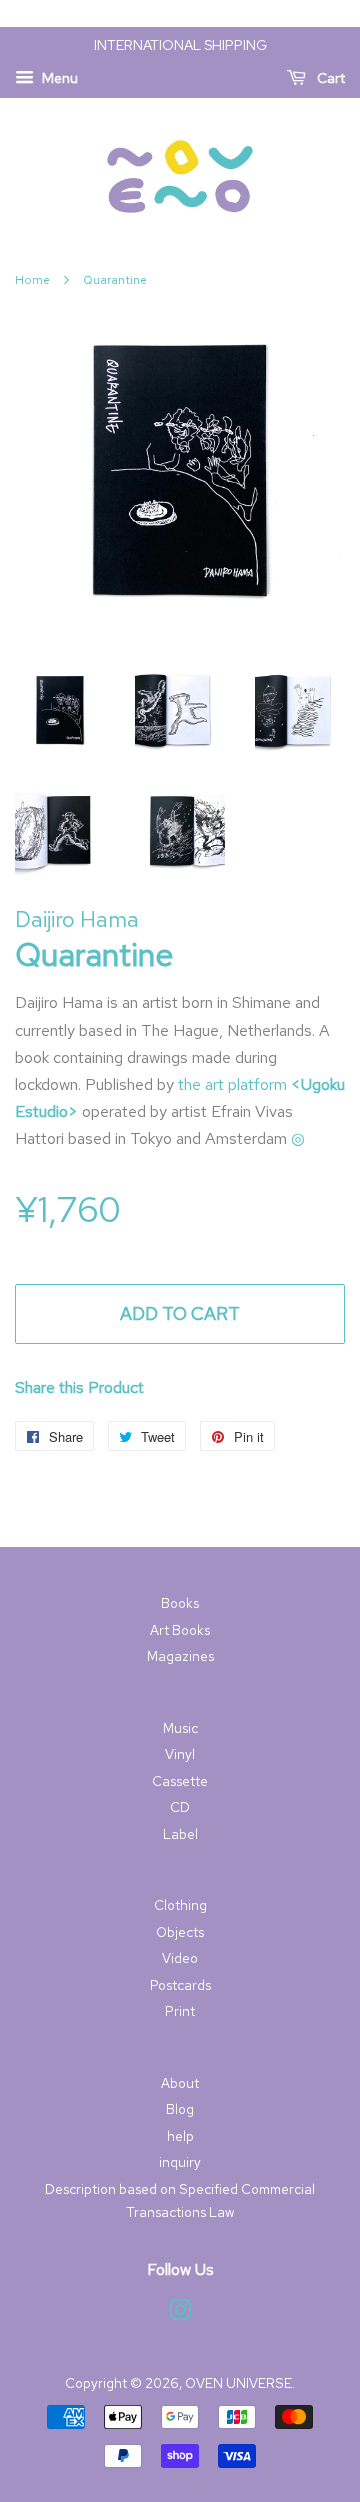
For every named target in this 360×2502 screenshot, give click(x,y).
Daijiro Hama (77, 919)
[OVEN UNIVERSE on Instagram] (180, 2314)
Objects (180, 1932)
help (180, 2136)
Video (180, 1958)
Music (180, 1728)
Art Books (180, 1630)
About (180, 2083)
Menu (58, 78)
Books (180, 1603)
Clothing (180, 1905)
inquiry (180, 2162)
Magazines (180, 1656)
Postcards (180, 1985)
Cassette (180, 1781)
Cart (329, 78)
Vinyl (180, 1754)
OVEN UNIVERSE (238, 2383)
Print (180, 2011)
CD (180, 1807)
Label (180, 1834)
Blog (180, 2109)
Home (32, 280)
